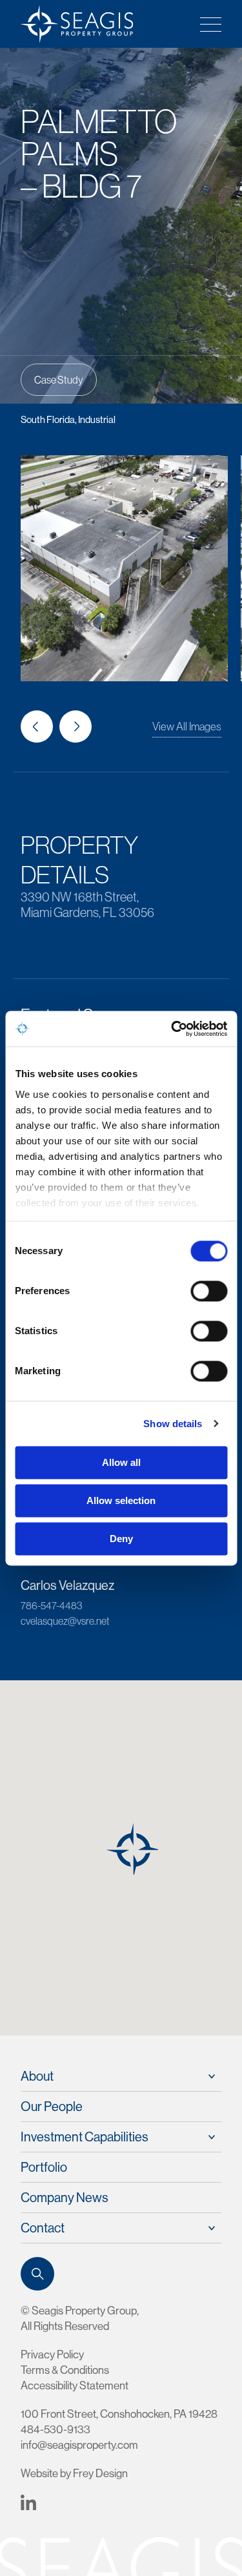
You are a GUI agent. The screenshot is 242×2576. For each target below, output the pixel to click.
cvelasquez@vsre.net (65, 1621)
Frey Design (100, 2473)
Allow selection (121, 1500)
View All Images (187, 726)
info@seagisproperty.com (79, 2445)
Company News (65, 2197)
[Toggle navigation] (207, 24)
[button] (37, 726)
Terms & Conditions (65, 2370)
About (37, 2076)
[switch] (209, 1291)
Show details (173, 1424)
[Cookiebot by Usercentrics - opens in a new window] (172, 1029)
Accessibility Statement (75, 2385)
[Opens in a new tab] (28, 2501)
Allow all (121, 1462)
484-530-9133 (55, 2429)
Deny (121, 1539)
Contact (43, 2228)
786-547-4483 (51, 1605)
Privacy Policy (52, 2354)
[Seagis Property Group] (72, 24)
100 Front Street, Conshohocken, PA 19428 (119, 2414)
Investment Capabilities (85, 2137)
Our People (52, 2106)
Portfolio (44, 2167)
